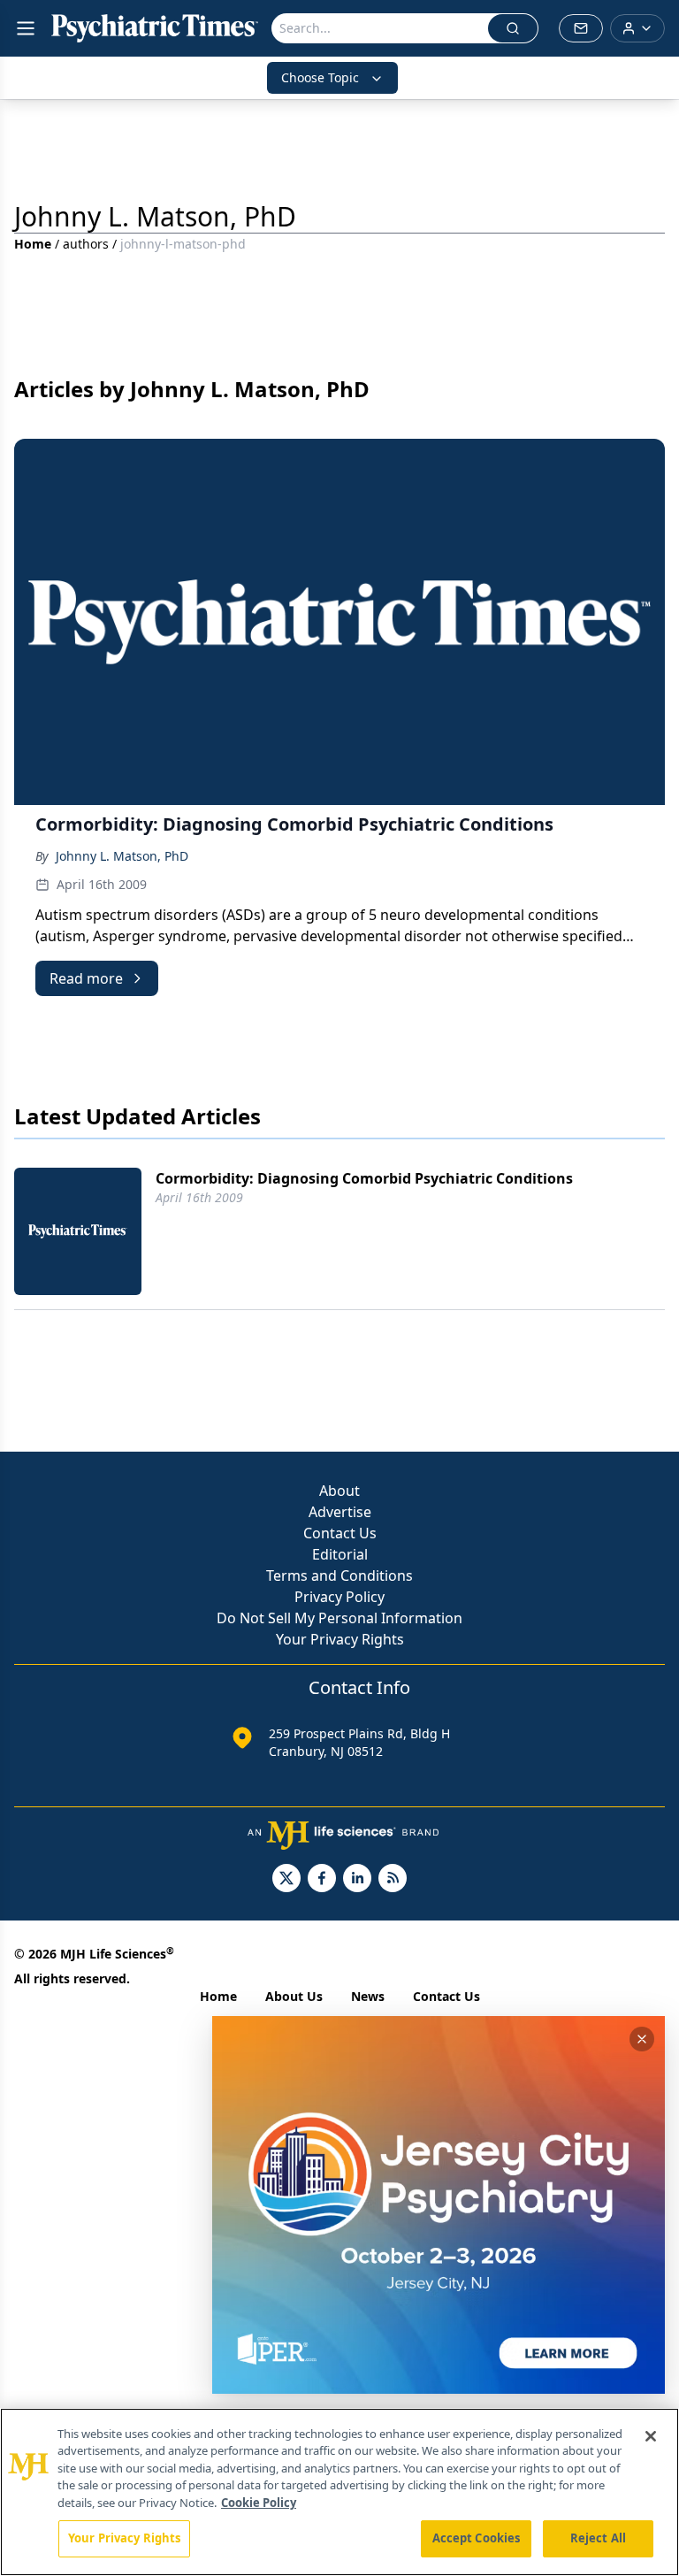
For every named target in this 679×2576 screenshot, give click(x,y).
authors (86, 244)
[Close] (651, 2436)
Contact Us (340, 1533)
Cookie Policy (259, 2503)
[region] (339, 2492)
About (339, 1491)
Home (33, 244)
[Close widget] (642, 2039)
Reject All (598, 2538)
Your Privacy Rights (340, 1639)
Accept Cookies (477, 2538)
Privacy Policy (339, 1597)
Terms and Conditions (339, 1575)
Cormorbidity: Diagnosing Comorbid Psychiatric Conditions (364, 1178)
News (368, 1996)
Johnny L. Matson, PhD (122, 856)
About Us (294, 1996)
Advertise (340, 1512)
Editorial (340, 1554)
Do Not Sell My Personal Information (339, 1618)
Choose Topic (320, 77)
